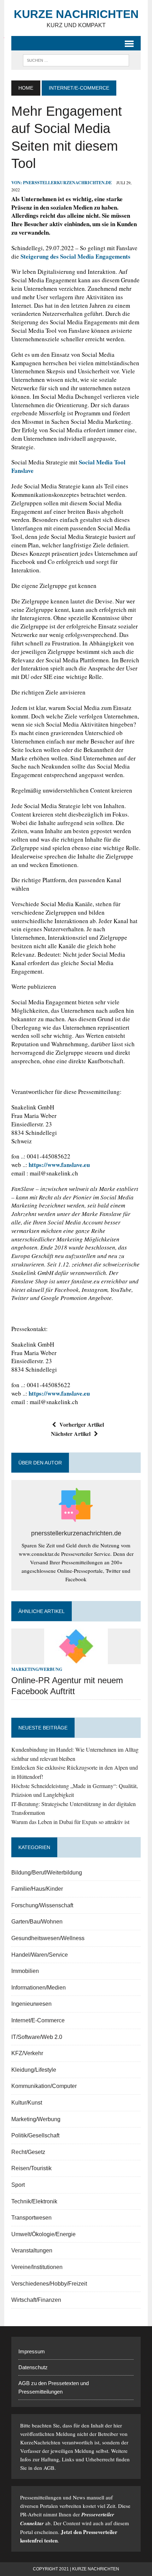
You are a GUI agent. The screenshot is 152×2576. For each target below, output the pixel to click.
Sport (18, 2185)
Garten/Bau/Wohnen (37, 1922)
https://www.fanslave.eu (59, 1165)
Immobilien (25, 1971)
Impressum (32, 2351)
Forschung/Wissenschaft (42, 1905)
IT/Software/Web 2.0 (37, 2037)
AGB (49, 2468)
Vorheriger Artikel (82, 1424)
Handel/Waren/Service (40, 1955)
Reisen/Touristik (31, 2168)
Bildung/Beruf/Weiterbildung (47, 1873)
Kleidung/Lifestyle (34, 2070)
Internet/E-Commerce (38, 2020)
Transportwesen (31, 2218)
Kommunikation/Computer (44, 2086)
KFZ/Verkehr (27, 2053)
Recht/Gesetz (28, 2152)
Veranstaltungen (32, 2250)
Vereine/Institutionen (37, 2267)
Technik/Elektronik (34, 2201)
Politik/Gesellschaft (35, 2135)
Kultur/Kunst (27, 2103)
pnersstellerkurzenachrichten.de (67, 183)
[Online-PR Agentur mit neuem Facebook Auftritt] (76, 1660)
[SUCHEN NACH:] (76, 60)
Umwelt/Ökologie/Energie (43, 2234)
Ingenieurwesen (31, 2004)
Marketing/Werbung (37, 1669)
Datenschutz (33, 2367)
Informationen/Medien (39, 1988)
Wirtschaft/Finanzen (36, 2300)
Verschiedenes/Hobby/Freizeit (49, 2284)
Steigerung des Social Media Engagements (75, 256)
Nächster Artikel (71, 1434)
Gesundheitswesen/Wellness (48, 1938)
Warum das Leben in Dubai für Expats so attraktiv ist (70, 1822)
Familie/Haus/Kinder (37, 1889)
